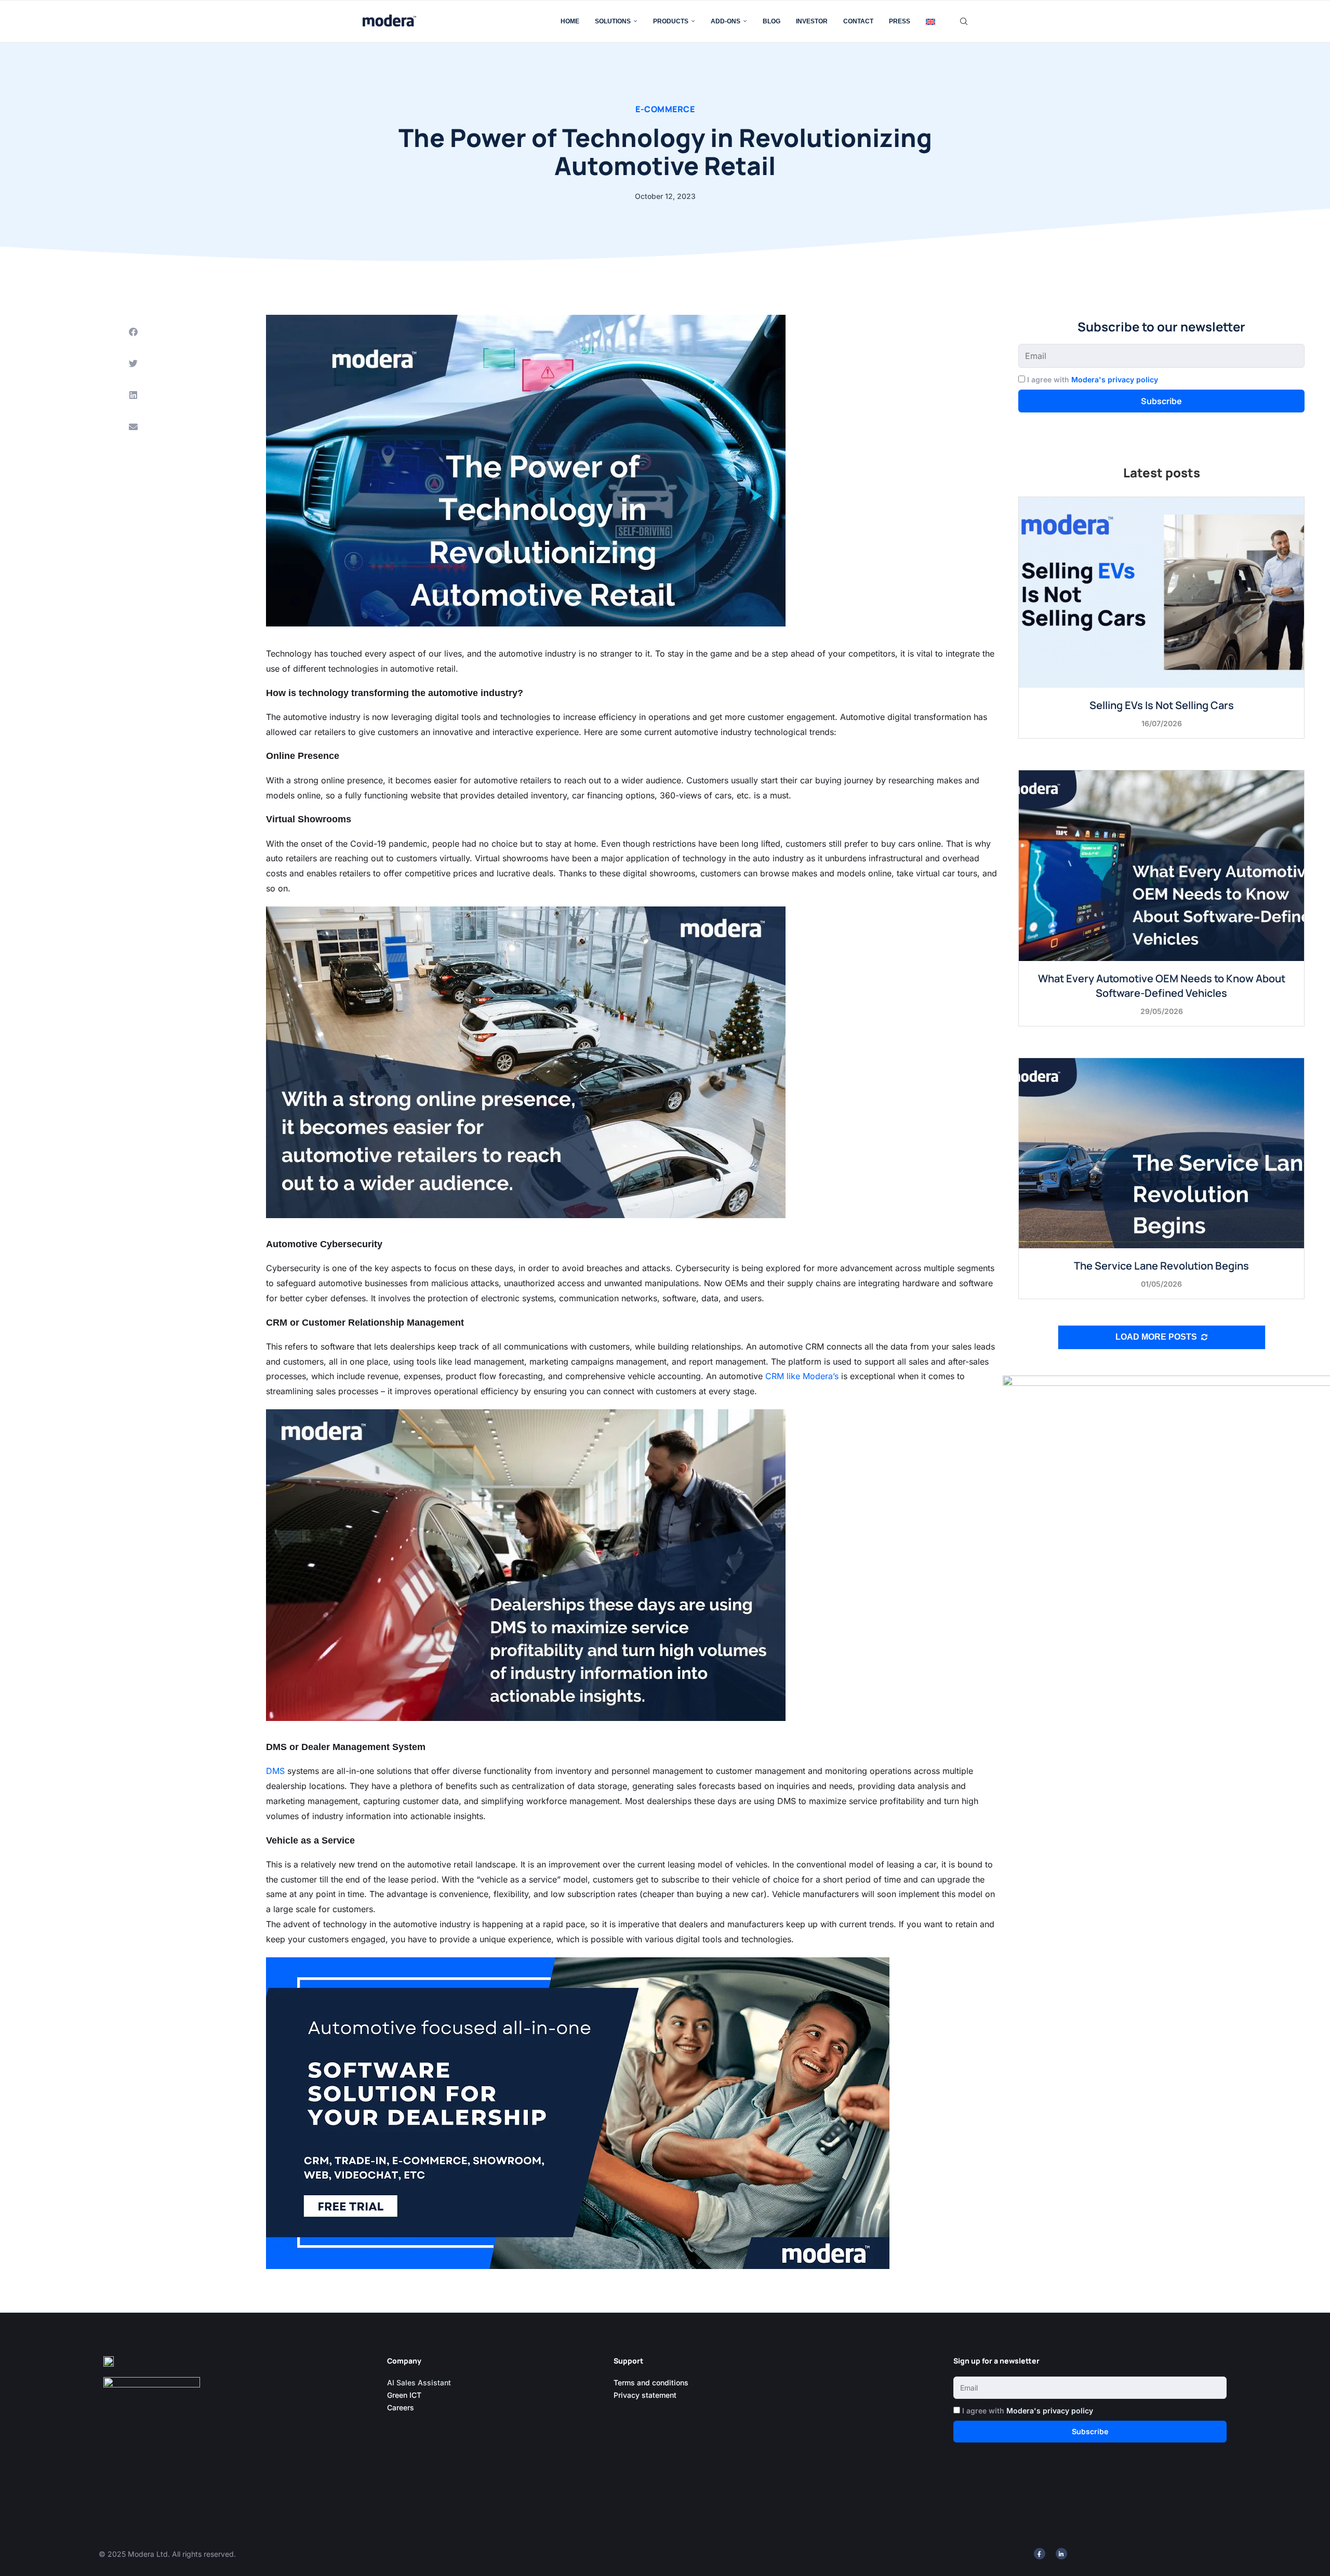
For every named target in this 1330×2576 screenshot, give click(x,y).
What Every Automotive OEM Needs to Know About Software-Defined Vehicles (1162, 986)
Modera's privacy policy (1115, 379)
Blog (772, 21)
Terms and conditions (651, 2383)
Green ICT (404, 2395)
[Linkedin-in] (1061, 2554)
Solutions (613, 21)
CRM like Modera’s (802, 1376)
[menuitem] (930, 21)
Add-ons (726, 21)
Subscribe (1161, 401)
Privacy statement (645, 2395)
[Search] (964, 21)
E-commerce (665, 109)
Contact (858, 21)
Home (570, 21)
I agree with (1093, 379)
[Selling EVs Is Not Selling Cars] (1161, 592)
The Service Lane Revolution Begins (1161, 1266)
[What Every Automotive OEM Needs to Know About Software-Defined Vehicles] (1161, 865)
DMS (275, 1771)
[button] (133, 332)
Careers (401, 2407)
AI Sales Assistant (420, 2383)
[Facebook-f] (1040, 2554)
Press (900, 21)
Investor (812, 21)
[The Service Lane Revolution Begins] (1161, 1153)
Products (671, 21)
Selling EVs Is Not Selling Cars (1162, 705)
